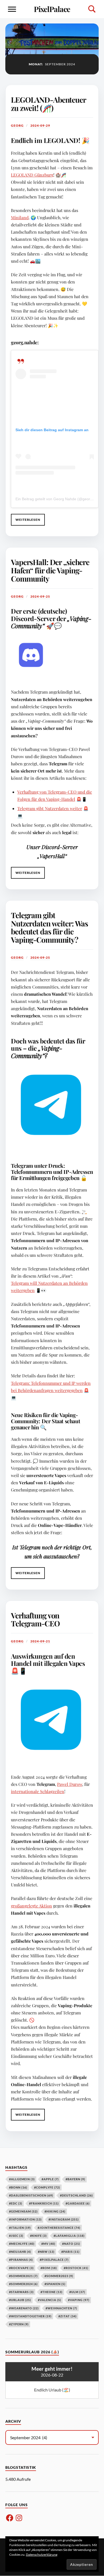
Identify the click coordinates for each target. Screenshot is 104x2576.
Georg (17, 125)
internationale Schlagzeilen (38, 1791)
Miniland (20, 217)
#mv (48, 2244)
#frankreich (44, 2203)
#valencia (49, 2300)
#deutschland (76, 2195)
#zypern (19, 2324)
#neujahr (20, 2252)
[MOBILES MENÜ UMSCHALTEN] (12, 9)
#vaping (79, 2300)
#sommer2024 (23, 2284)
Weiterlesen (26, 522)
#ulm (77, 2292)
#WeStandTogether (30, 2316)
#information (25, 2219)
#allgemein (22, 2179)
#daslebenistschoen (31, 2195)
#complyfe (47, 2187)
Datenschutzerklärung (42, 2555)
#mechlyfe (22, 2244)
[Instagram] (19, 2518)
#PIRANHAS (21, 2260)
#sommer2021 (23, 2276)
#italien (20, 2228)
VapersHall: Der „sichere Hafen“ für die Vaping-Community (50, 570)
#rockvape (21, 2268)
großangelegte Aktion (31, 1906)
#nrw (46, 2252)
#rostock (76, 2268)
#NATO (71, 2244)
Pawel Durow (70, 1784)
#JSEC (16, 2236)
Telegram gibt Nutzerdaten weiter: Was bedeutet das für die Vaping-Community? (49, 927)
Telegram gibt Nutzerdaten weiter (50, 808)
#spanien (55, 2284)
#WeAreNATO (24, 2308)
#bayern (75, 2179)
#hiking (55, 2211)
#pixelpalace (54, 2260)
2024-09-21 (40, 1641)
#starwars (21, 2292)
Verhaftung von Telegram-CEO (35, 1619)
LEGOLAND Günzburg (32, 175)
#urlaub (20, 2300)
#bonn (18, 2187)
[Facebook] (10, 2518)
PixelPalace (52, 9)
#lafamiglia (69, 2236)
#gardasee (78, 2203)
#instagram (64, 2219)
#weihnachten (61, 2308)
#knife (38, 2236)
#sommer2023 (59, 2276)
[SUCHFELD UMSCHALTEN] (92, 9)
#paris (70, 2252)
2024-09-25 (40, 596)
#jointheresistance (59, 2228)
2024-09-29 (40, 125)
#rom (49, 2268)
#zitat (67, 2316)
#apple (50, 2179)
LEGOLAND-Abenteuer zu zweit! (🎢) (48, 104)
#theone (51, 2292)
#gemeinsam (23, 2211)
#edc (16, 2203)
